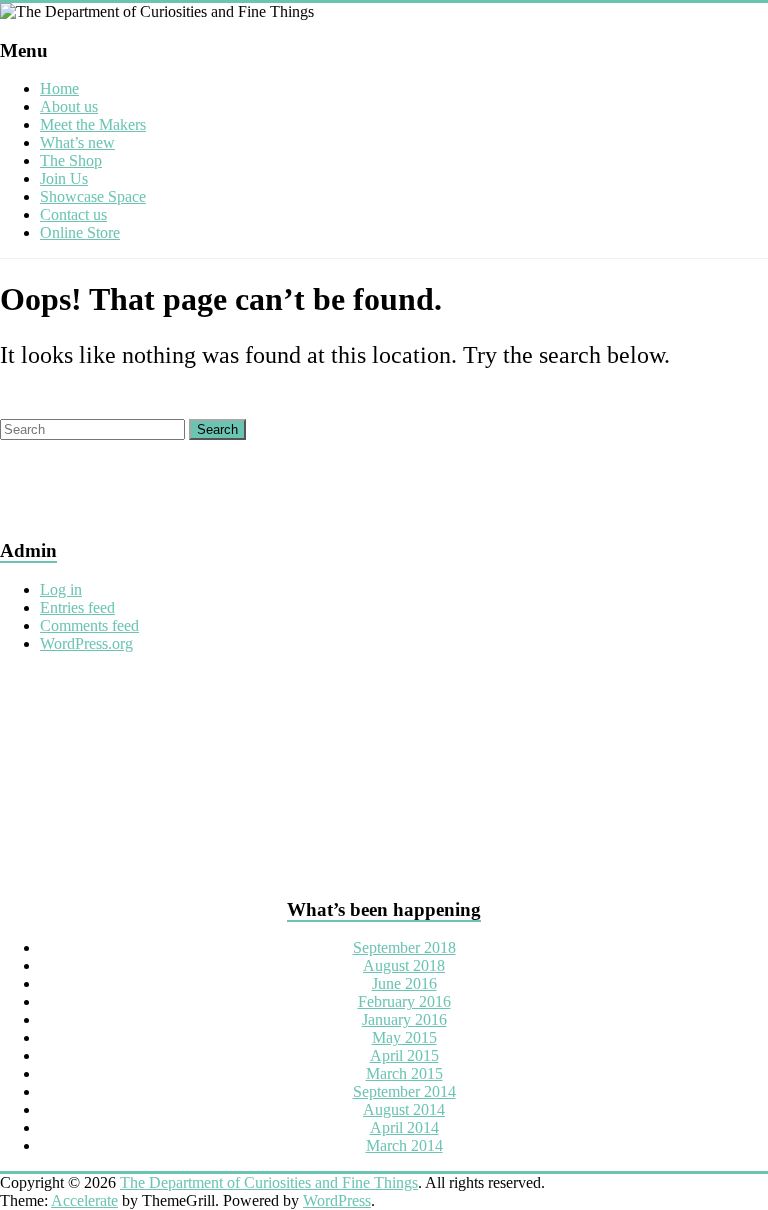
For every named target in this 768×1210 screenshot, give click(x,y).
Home (59, 88)
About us (69, 106)
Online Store (80, 232)
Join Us (64, 178)
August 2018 (404, 965)
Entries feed (77, 607)
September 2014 (404, 1091)
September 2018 (404, 947)
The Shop (71, 160)
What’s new (77, 142)
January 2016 (404, 1019)
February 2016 (404, 1001)
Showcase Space (93, 196)
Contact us (73, 214)
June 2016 (404, 983)
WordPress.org (86, 643)
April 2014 (404, 1127)
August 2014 (404, 1109)
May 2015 (404, 1037)
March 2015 (404, 1073)
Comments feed (89, 625)
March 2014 (404, 1145)
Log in (61, 589)
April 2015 (404, 1055)
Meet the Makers (93, 124)
